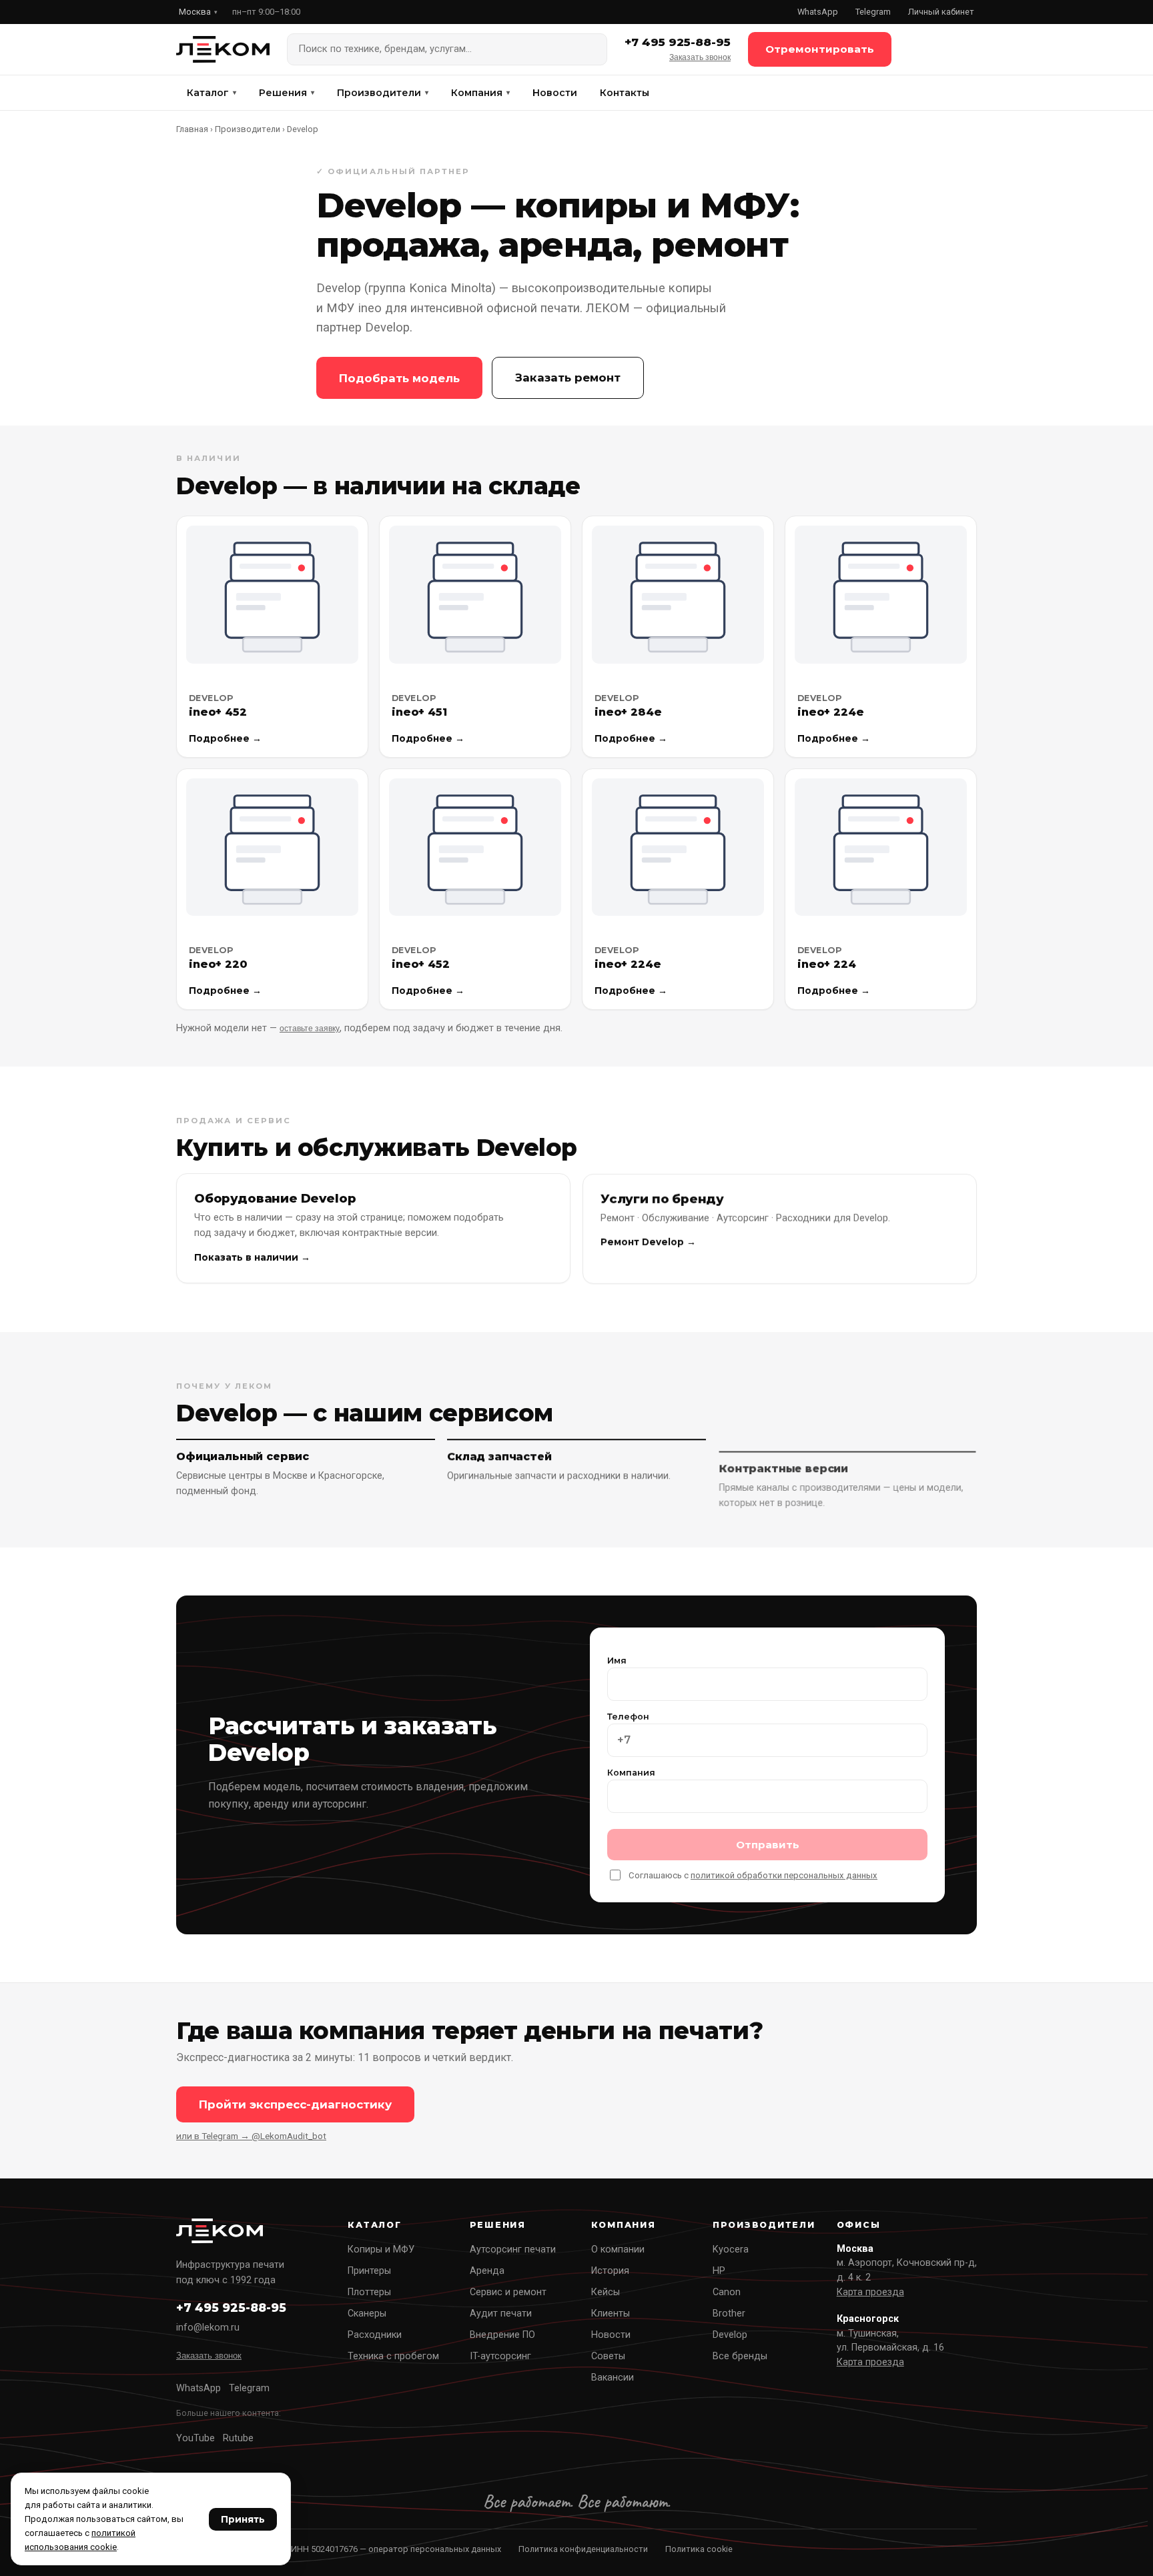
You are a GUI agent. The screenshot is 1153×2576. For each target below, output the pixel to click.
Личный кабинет (941, 12)
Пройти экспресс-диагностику (295, 2104)
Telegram (873, 12)
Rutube (238, 2438)
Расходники (375, 2335)
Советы (608, 2356)
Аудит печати (501, 2314)
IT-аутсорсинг (500, 2356)
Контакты (625, 93)
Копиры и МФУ (381, 2249)
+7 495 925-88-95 (678, 42)
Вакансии (613, 2378)
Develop (730, 2335)
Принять (243, 2519)
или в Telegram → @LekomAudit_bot (251, 2136)
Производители (383, 93)
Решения (287, 93)
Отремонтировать (820, 49)
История (610, 2271)
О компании (618, 2249)
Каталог (212, 93)
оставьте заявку (310, 1029)
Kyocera (731, 2249)
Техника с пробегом (393, 2356)
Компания (480, 93)
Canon (727, 2292)
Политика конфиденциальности (583, 2549)
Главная (192, 129)
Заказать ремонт (568, 378)
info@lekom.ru (208, 2328)
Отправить (768, 1845)
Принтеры (369, 2271)
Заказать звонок (700, 57)
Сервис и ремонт (508, 2292)
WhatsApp (818, 12)
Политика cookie (699, 2549)
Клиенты (611, 2314)
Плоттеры (369, 2292)
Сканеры (367, 2314)
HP (719, 2271)
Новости (555, 93)
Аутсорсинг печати (513, 2249)
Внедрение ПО (502, 2335)
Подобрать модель (399, 378)
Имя (617, 1661)
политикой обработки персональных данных (784, 1875)
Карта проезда (870, 2292)
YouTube (196, 2438)
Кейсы (606, 2292)
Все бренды (740, 2356)
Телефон (628, 1717)
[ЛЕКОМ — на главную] (223, 49)
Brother (729, 2314)
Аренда (487, 2271)
